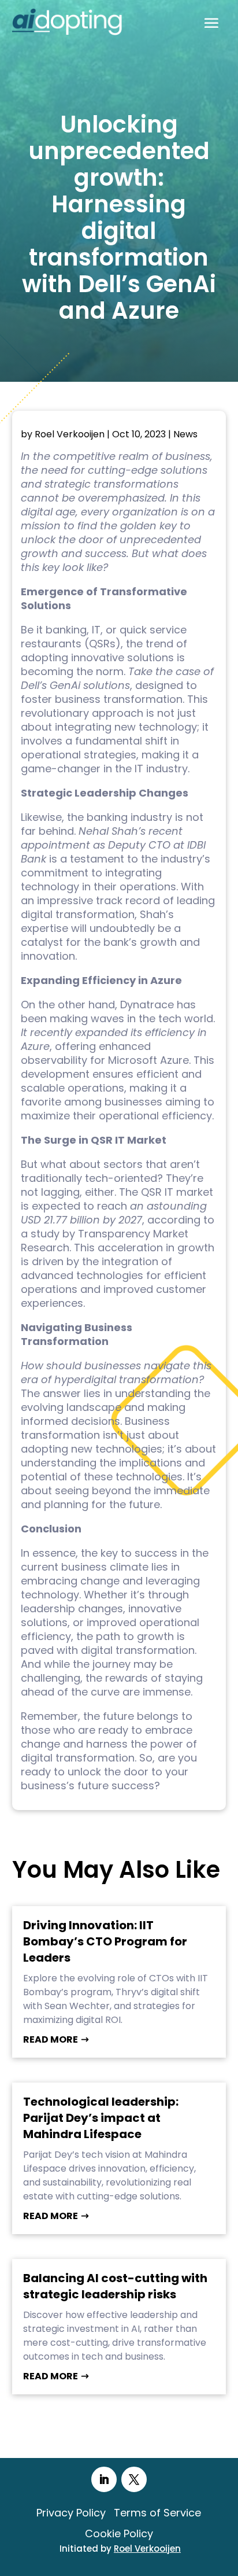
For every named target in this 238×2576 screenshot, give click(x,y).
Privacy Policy (71, 2513)
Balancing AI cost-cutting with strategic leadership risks (115, 2286)
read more (51, 2039)
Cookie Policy (119, 2533)
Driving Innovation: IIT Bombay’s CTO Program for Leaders (105, 1941)
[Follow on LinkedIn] (104, 2479)
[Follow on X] (134, 2479)
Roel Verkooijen (70, 434)
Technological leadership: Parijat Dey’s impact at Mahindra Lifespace (101, 2118)
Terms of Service (157, 2513)
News (185, 434)
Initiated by (120, 2549)
